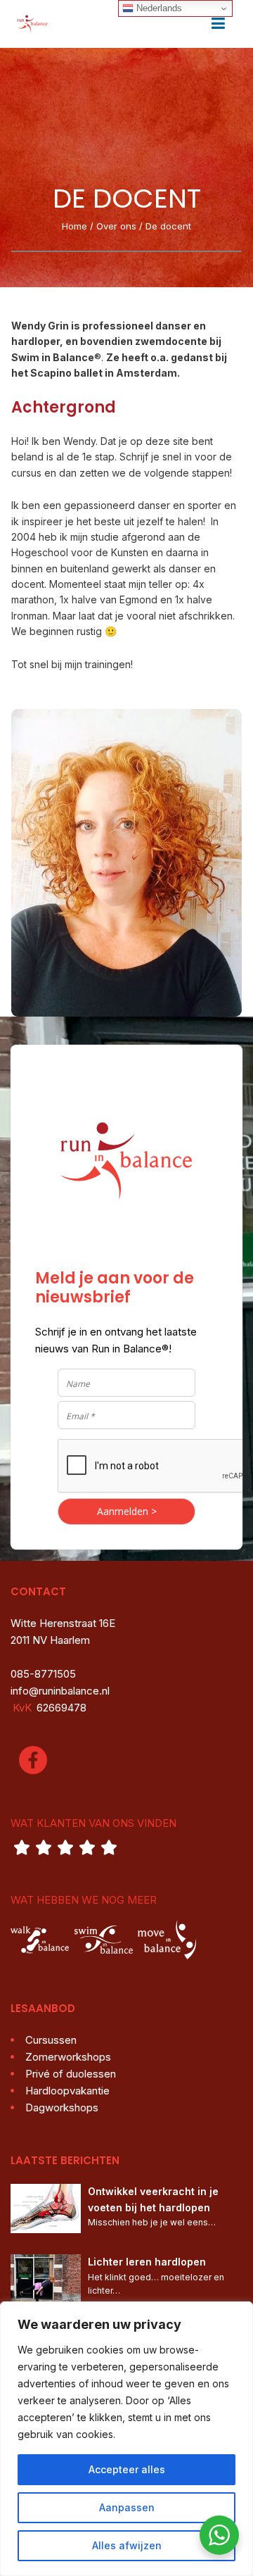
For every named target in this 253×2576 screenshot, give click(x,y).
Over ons (116, 226)
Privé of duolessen (71, 2074)
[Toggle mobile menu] (218, 24)
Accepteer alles (127, 2469)
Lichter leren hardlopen (147, 2262)
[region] (126, 2439)
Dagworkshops (62, 2107)
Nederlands (158, 8)
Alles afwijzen (127, 2545)
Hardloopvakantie (67, 2091)
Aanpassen (127, 2507)
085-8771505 (43, 1674)
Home (74, 226)
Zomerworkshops (68, 2057)
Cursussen (51, 2040)
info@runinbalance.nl (60, 1691)
